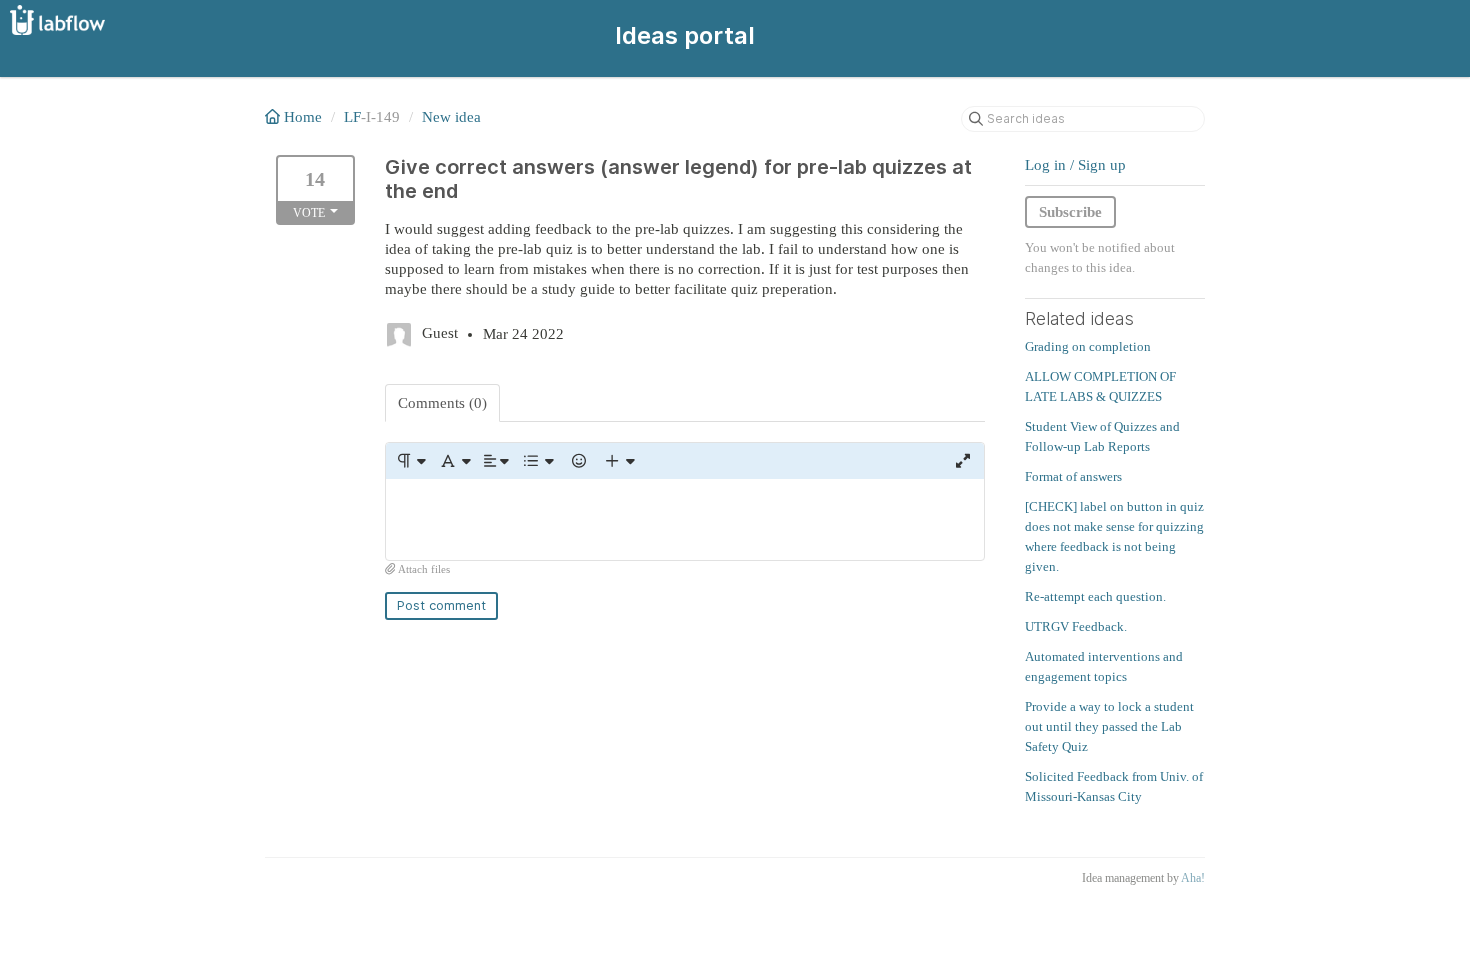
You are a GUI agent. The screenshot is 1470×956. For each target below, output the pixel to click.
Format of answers (1073, 476)
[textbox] (685, 519)
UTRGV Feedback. (1076, 626)
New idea (451, 117)
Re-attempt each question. (1095, 596)
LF (352, 117)
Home (303, 117)
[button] (410, 461)
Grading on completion (1088, 346)
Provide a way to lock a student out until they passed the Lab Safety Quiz (1109, 726)
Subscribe (1070, 212)
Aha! (1193, 878)
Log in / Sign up (1075, 165)
